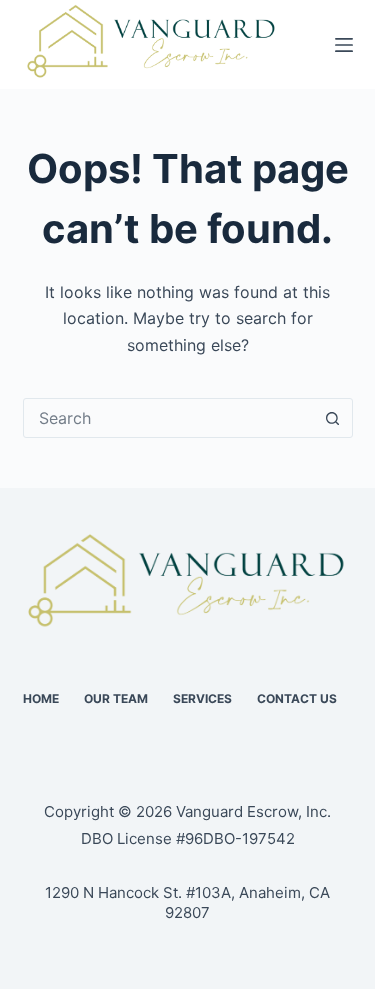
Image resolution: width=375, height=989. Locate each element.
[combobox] (169, 418)
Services (202, 698)
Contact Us (297, 698)
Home (41, 698)
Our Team (116, 698)
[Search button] (333, 418)
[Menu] (344, 45)
